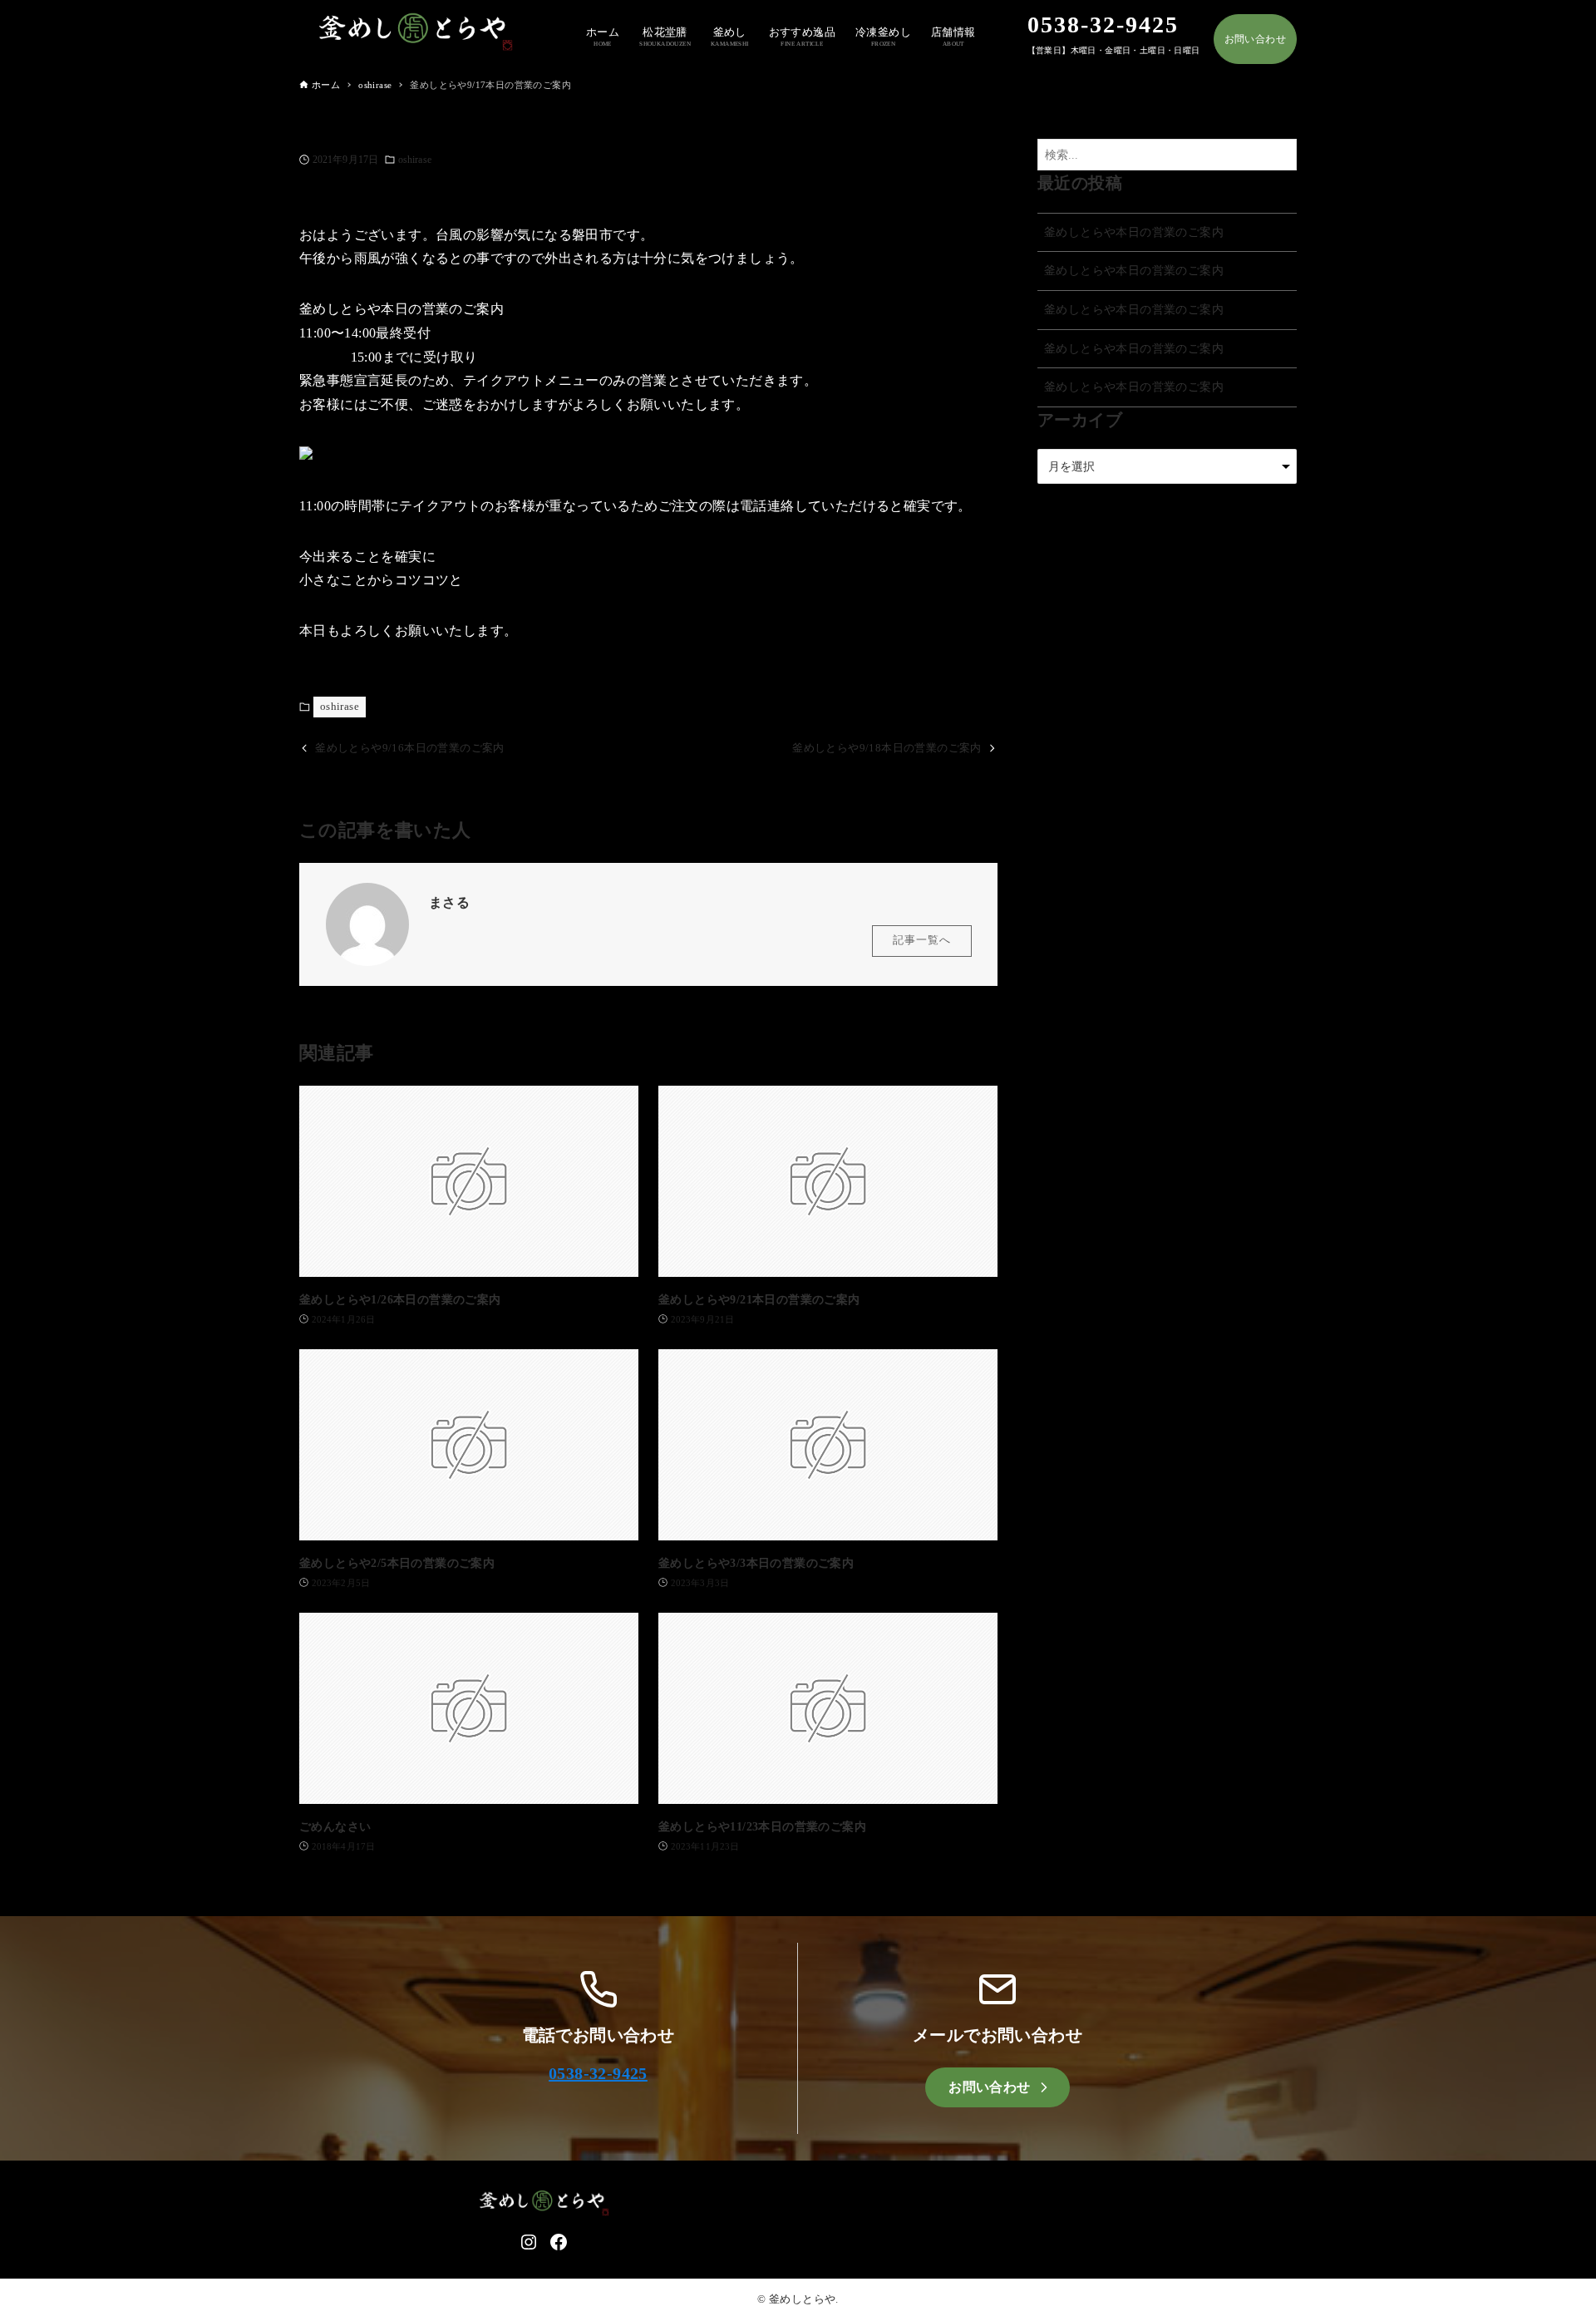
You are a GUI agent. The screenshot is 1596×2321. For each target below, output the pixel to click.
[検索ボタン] (1280, 155)
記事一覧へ (922, 940)
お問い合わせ (1255, 39)
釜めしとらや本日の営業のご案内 (1134, 232)
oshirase (415, 160)
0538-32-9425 (598, 2073)
